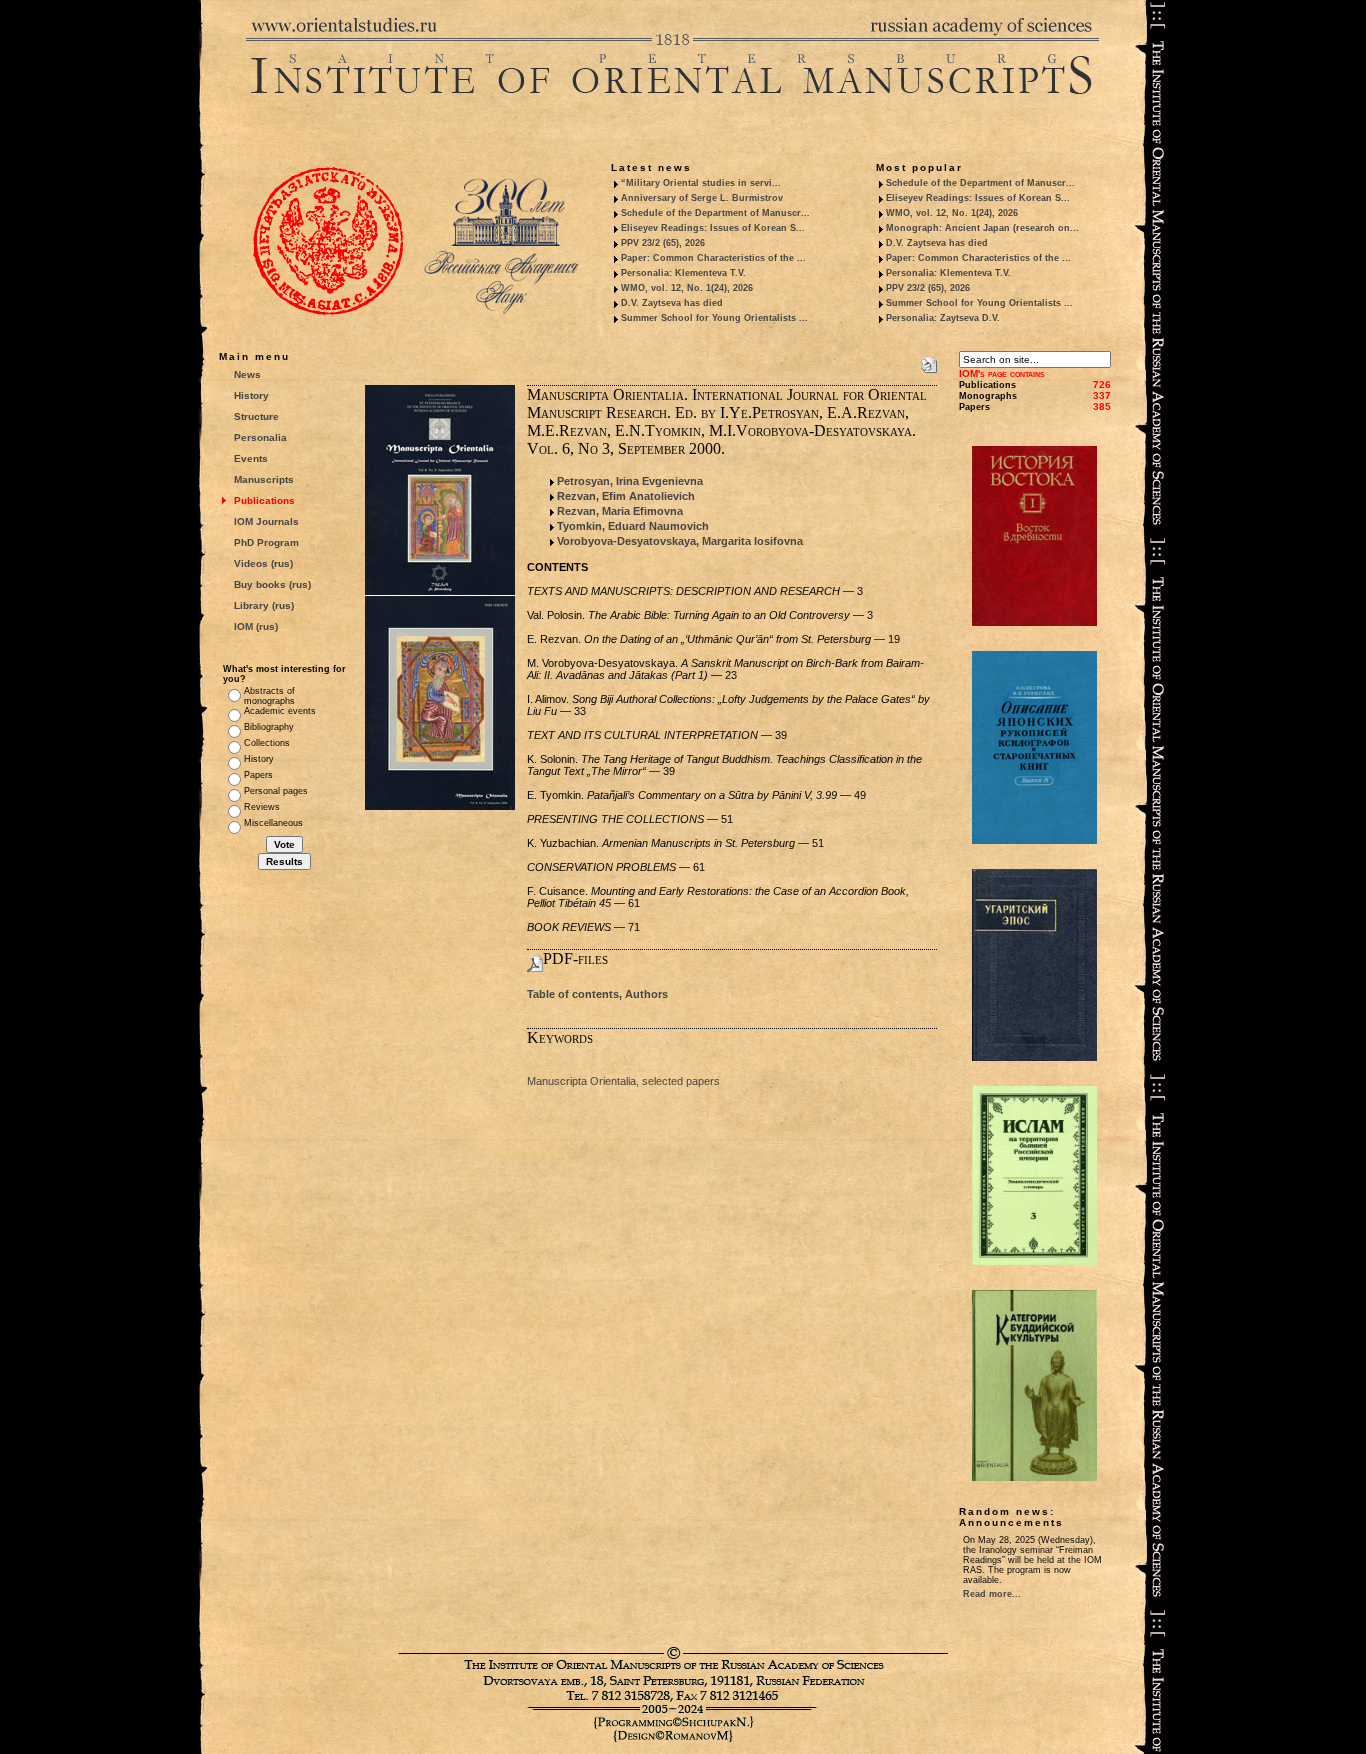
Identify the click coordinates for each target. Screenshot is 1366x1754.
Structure (256, 416)
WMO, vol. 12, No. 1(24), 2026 (687, 288)
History (251, 395)
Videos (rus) (263, 563)
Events (251, 458)
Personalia (260, 437)
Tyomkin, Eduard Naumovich (633, 526)
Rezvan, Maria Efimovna (620, 511)
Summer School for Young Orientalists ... (714, 318)
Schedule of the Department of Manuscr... (715, 213)
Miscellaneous (273, 823)
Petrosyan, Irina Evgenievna (630, 481)
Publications (264, 500)
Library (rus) (264, 605)
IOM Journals (266, 521)
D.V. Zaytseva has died (672, 303)
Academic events (280, 711)
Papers (258, 775)
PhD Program (266, 542)
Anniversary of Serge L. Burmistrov (702, 198)
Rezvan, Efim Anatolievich (626, 496)
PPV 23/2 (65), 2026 (663, 243)
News (247, 374)
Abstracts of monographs (269, 696)
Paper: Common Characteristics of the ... (713, 258)
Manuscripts (264, 479)
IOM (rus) (256, 626)
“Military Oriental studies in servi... (701, 183)
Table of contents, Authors (597, 994)
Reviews (262, 807)
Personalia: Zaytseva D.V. (943, 318)
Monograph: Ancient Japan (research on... (982, 228)
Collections (267, 743)
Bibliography (269, 727)
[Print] (929, 361)
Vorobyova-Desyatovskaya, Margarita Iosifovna (680, 541)
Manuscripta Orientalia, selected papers (623, 1081)
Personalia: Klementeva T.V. (683, 273)
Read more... (992, 1594)
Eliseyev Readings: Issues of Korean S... (713, 228)
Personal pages (276, 791)
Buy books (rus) (272, 584)
